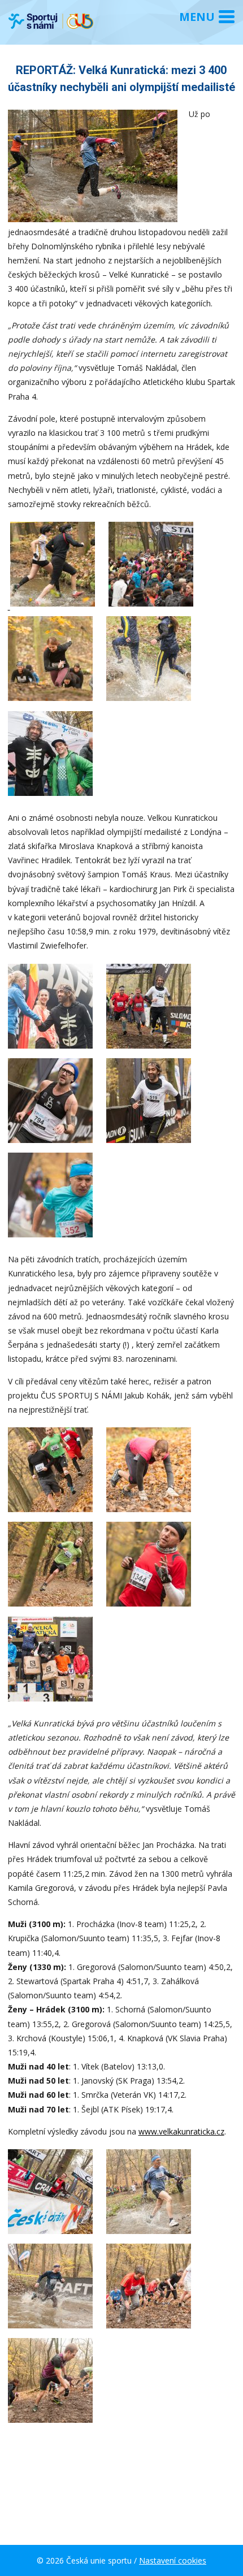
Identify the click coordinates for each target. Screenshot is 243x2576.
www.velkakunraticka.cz (181, 2131)
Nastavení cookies (173, 2560)
